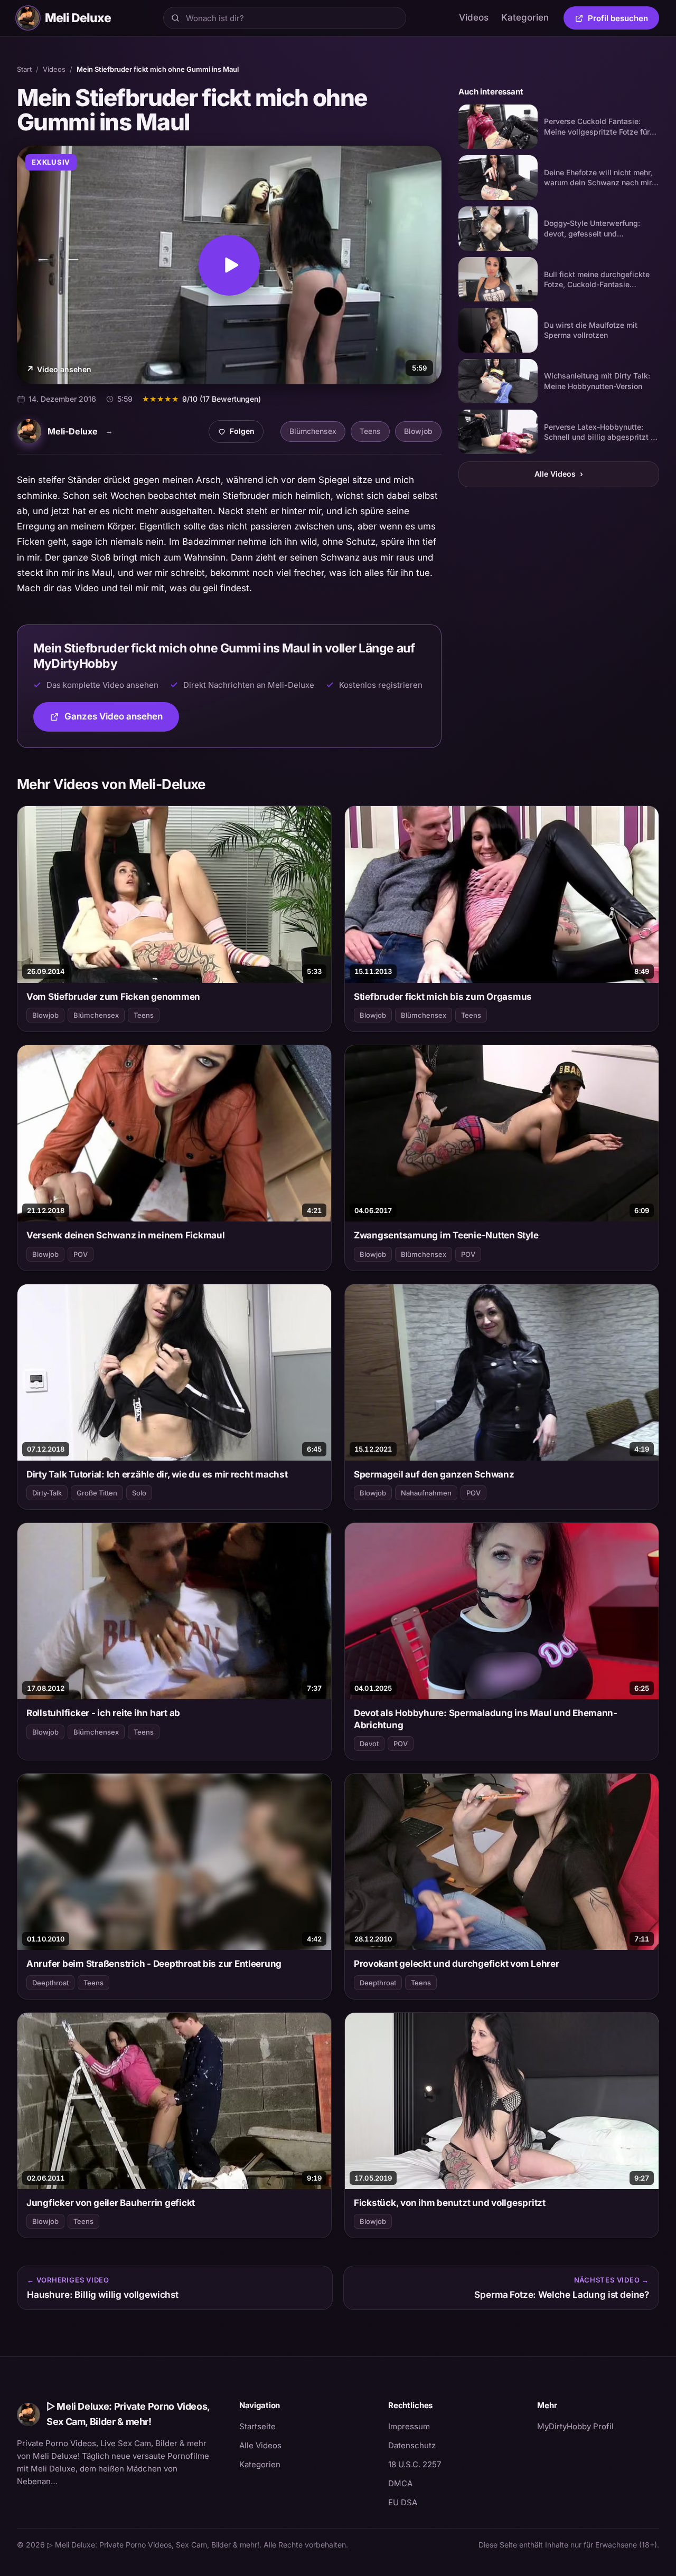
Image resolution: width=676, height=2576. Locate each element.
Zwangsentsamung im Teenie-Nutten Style (446, 1235)
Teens (370, 431)
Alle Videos (559, 474)
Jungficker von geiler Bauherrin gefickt (111, 2203)
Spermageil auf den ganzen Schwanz (434, 1474)
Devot (369, 1744)
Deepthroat (50, 1983)
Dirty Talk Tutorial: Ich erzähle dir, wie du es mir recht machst (157, 1474)
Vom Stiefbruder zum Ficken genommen (113, 997)
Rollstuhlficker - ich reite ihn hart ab (103, 1713)
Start (24, 69)
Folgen (240, 434)
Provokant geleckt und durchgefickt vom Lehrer (457, 1964)
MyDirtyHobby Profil (598, 2426)
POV (81, 1254)
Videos (474, 17)
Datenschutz (412, 2445)
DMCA (400, 2483)
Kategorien (525, 17)
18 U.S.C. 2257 (415, 2464)
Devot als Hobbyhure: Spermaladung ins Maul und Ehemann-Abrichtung (486, 1719)
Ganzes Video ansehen (122, 720)
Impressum (409, 2426)
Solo (139, 1493)
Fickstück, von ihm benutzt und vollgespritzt (450, 2203)
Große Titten (97, 1493)
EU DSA (403, 2502)
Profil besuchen (623, 20)
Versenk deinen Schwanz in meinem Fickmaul (126, 1235)
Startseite (257, 2426)
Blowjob (418, 431)
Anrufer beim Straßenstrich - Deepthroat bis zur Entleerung (154, 1964)
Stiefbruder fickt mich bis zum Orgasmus (443, 997)
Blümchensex (313, 431)
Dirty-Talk (47, 1493)
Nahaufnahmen (426, 1493)
